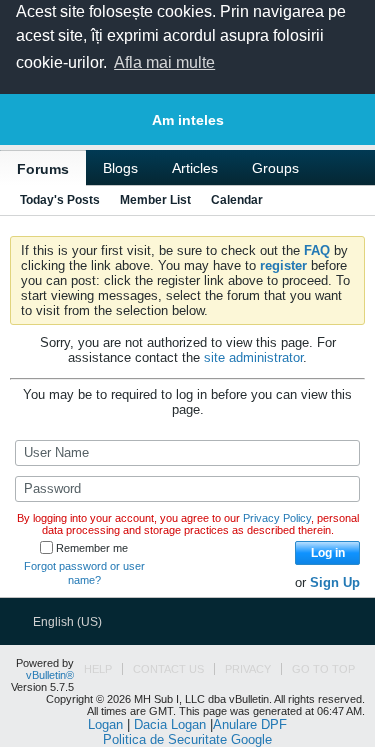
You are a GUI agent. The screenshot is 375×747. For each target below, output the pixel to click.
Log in (328, 553)
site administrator (253, 357)
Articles (195, 168)
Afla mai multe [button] (164, 62)
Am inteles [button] (188, 120)
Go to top (323, 669)
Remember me (92, 548)
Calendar (237, 200)
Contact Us (168, 669)
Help (98, 669)
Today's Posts (60, 200)
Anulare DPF (250, 724)
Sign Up (335, 582)
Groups (275, 168)
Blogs (120, 168)
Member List (155, 200)
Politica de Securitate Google (187, 739)
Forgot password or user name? (84, 573)
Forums (43, 169)
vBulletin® (50, 675)
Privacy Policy (277, 518)
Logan (105, 724)
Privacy (248, 669)
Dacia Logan (170, 724)
